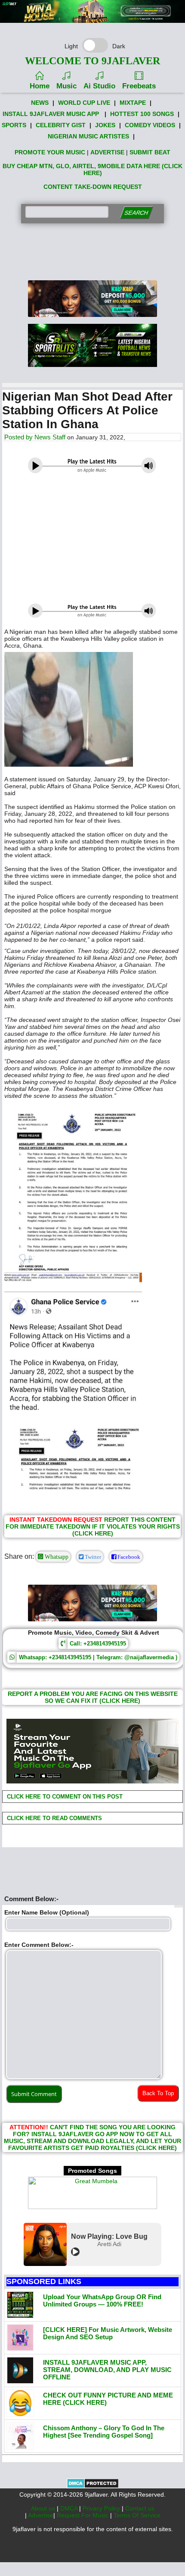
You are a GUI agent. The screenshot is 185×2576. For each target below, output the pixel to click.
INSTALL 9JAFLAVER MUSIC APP (51, 114)
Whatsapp (56, 1557)
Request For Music (83, 2515)
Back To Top (158, 2093)
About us (44, 2508)
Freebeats (139, 86)
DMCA (70, 2508)
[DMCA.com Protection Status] (93, 2486)
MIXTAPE (133, 103)
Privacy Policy (102, 2508)
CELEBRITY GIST (61, 125)
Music (66, 86)
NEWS (40, 103)
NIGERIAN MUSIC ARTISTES (88, 136)
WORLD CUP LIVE (84, 103)
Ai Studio (99, 86)
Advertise (41, 2515)
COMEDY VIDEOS (150, 125)
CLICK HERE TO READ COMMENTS (54, 1818)
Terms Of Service (137, 2515)
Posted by (19, 437)
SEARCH (136, 213)
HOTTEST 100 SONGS (142, 114)
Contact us (140, 2508)
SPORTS (14, 125)
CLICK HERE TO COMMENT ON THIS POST (64, 1797)
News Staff (50, 437)
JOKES (105, 125)
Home (40, 86)
